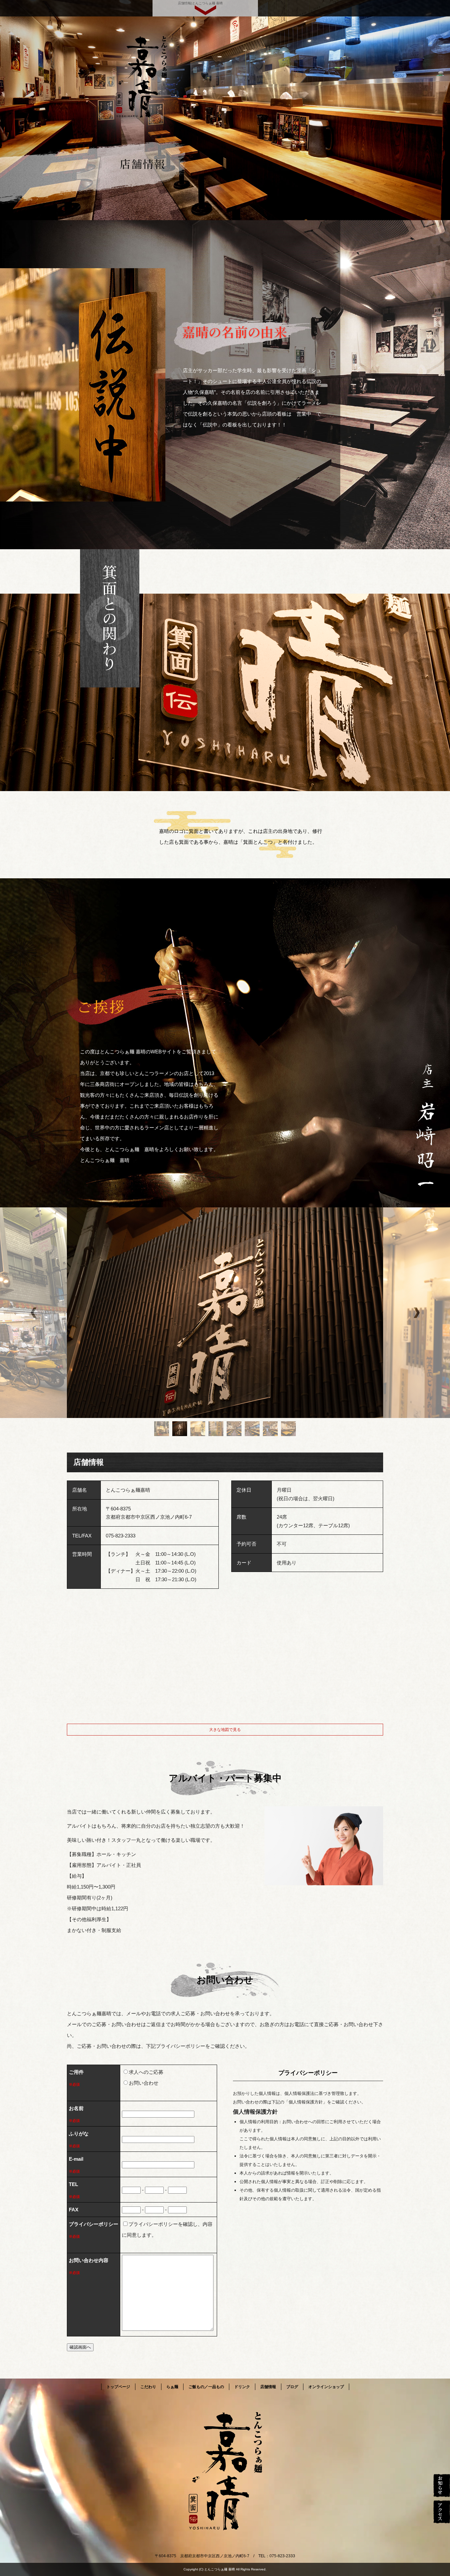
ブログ (292, 2387)
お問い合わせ (144, 2083)
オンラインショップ (326, 2387)
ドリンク (242, 2387)
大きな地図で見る (225, 1730)
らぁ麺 (172, 2387)
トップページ (118, 2387)
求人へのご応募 (146, 2072)
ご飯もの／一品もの (206, 2387)
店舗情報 (268, 2387)
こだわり (148, 2387)
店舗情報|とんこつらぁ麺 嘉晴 (200, 3)
